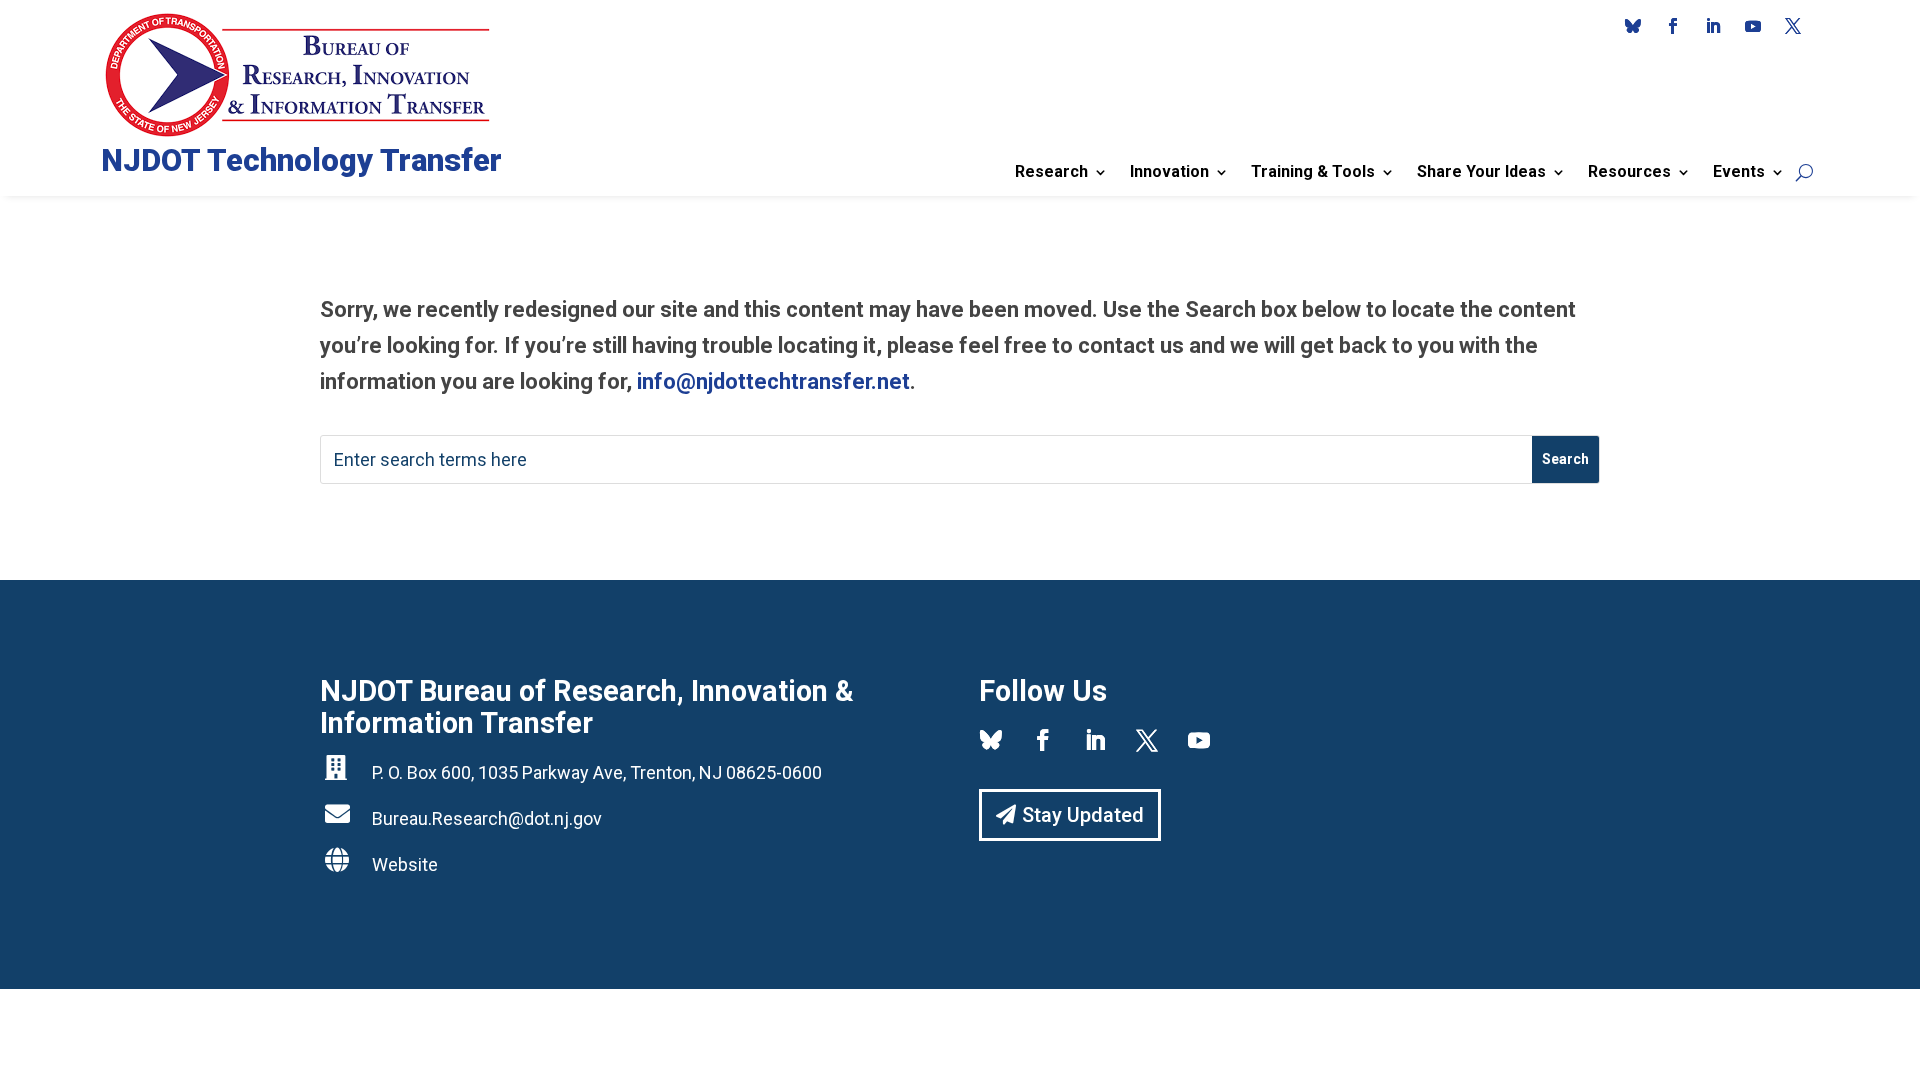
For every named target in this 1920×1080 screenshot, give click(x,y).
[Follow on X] (1793, 26)
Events (1739, 171)
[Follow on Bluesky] (1633, 26)
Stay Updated (1083, 815)
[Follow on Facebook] (1673, 26)
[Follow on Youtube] (1753, 26)
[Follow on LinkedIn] (1713, 26)
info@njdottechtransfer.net (773, 381)
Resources (1629, 171)
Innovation (1169, 171)
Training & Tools (1313, 171)
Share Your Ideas (1481, 171)
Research (1051, 171)
